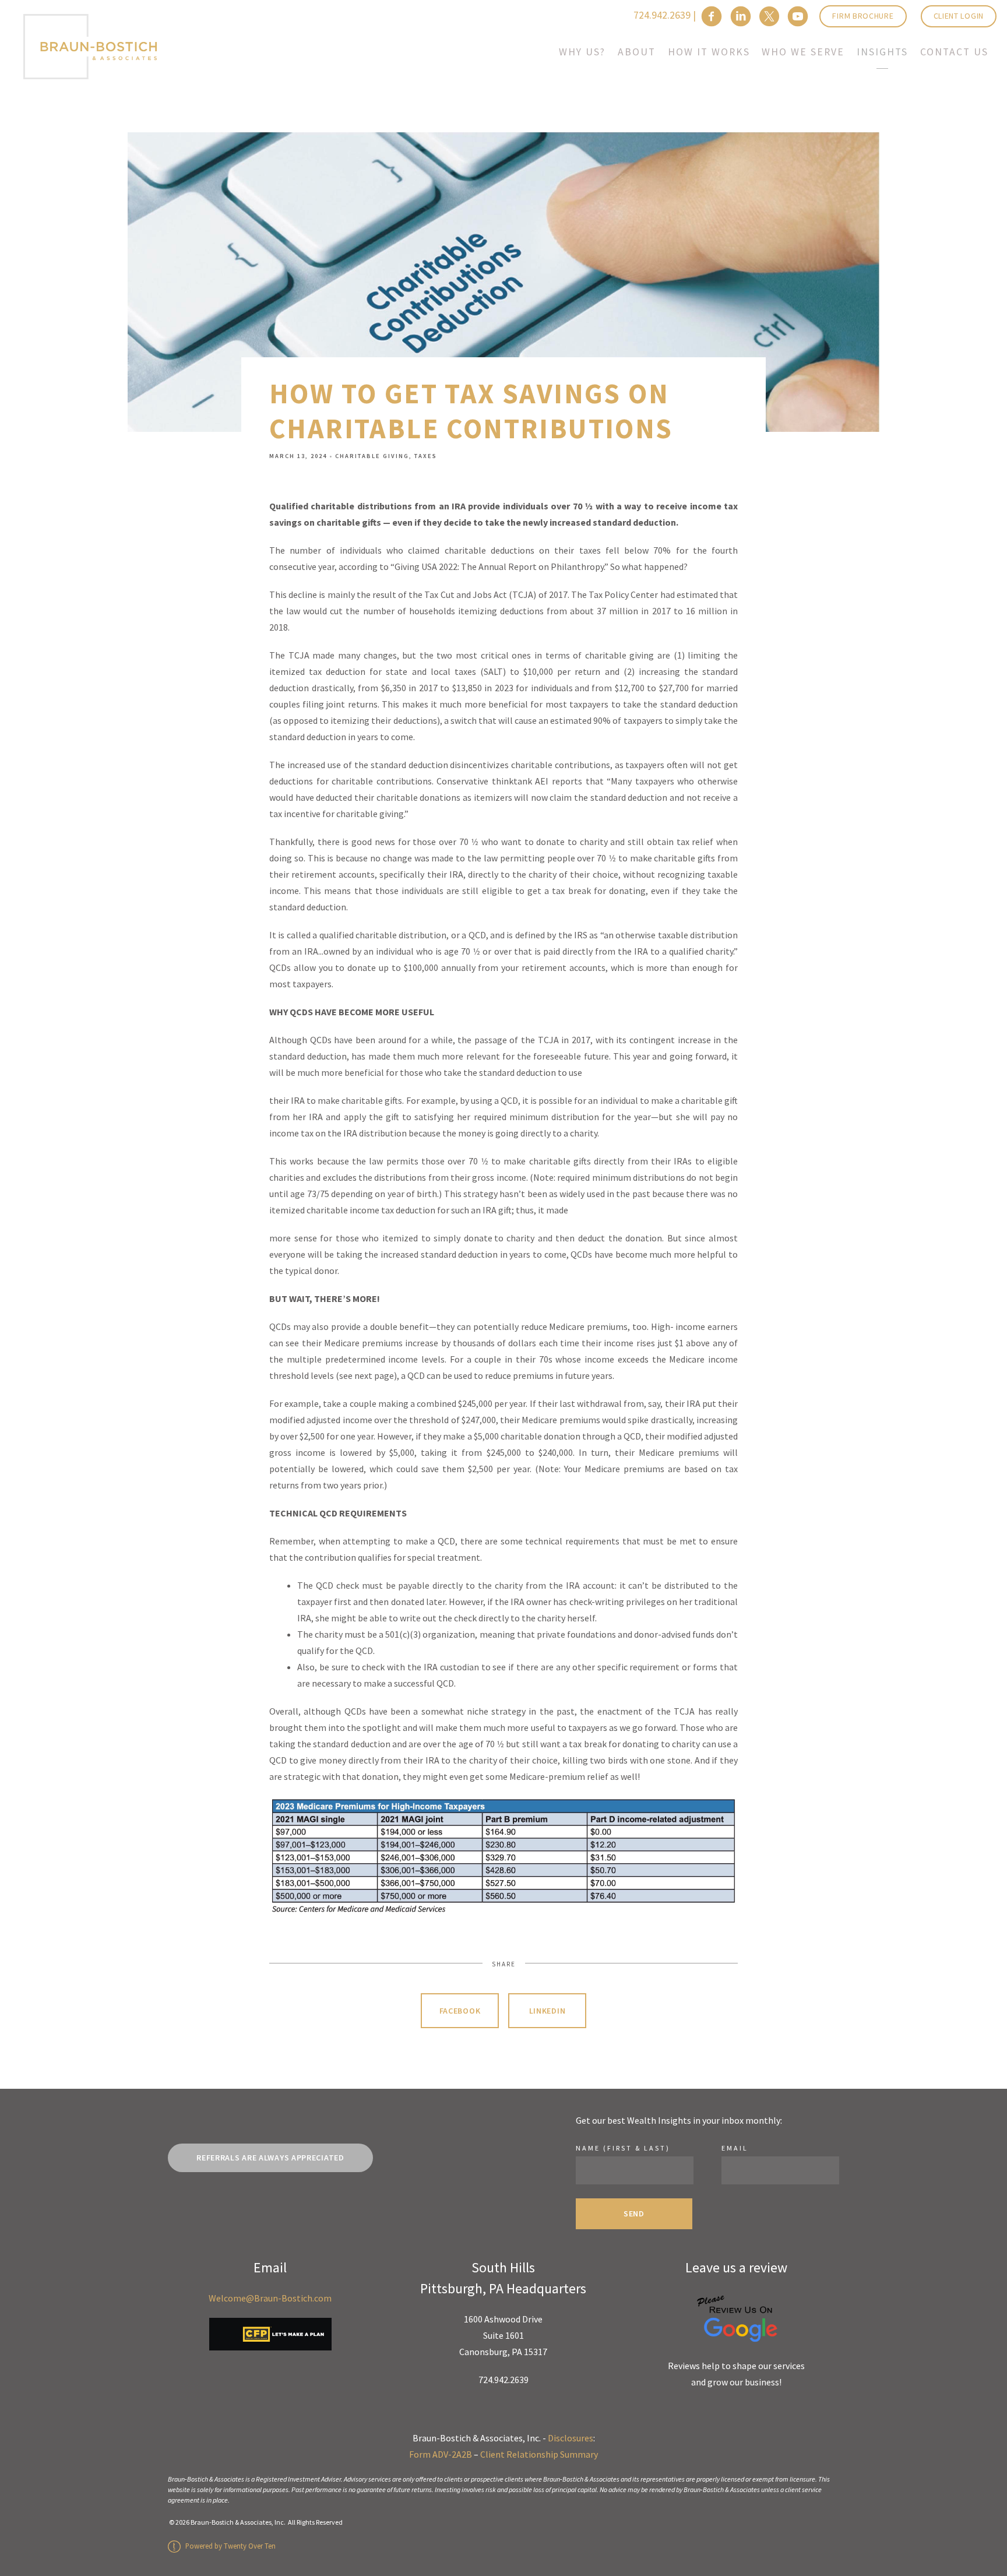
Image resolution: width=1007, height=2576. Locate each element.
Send (634, 2213)
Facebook (460, 2011)
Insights (882, 52)
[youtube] (798, 16)
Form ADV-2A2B (441, 2454)
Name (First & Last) (623, 2148)
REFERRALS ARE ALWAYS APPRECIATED (270, 2158)
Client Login (959, 16)
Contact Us (954, 52)
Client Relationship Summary (539, 2454)
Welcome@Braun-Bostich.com (270, 2298)
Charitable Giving (372, 456)
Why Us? (582, 52)
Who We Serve (803, 52)
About (637, 52)
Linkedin (547, 2011)
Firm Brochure (863, 16)
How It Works (709, 52)
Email (735, 2148)
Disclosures (571, 2438)
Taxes (426, 456)
